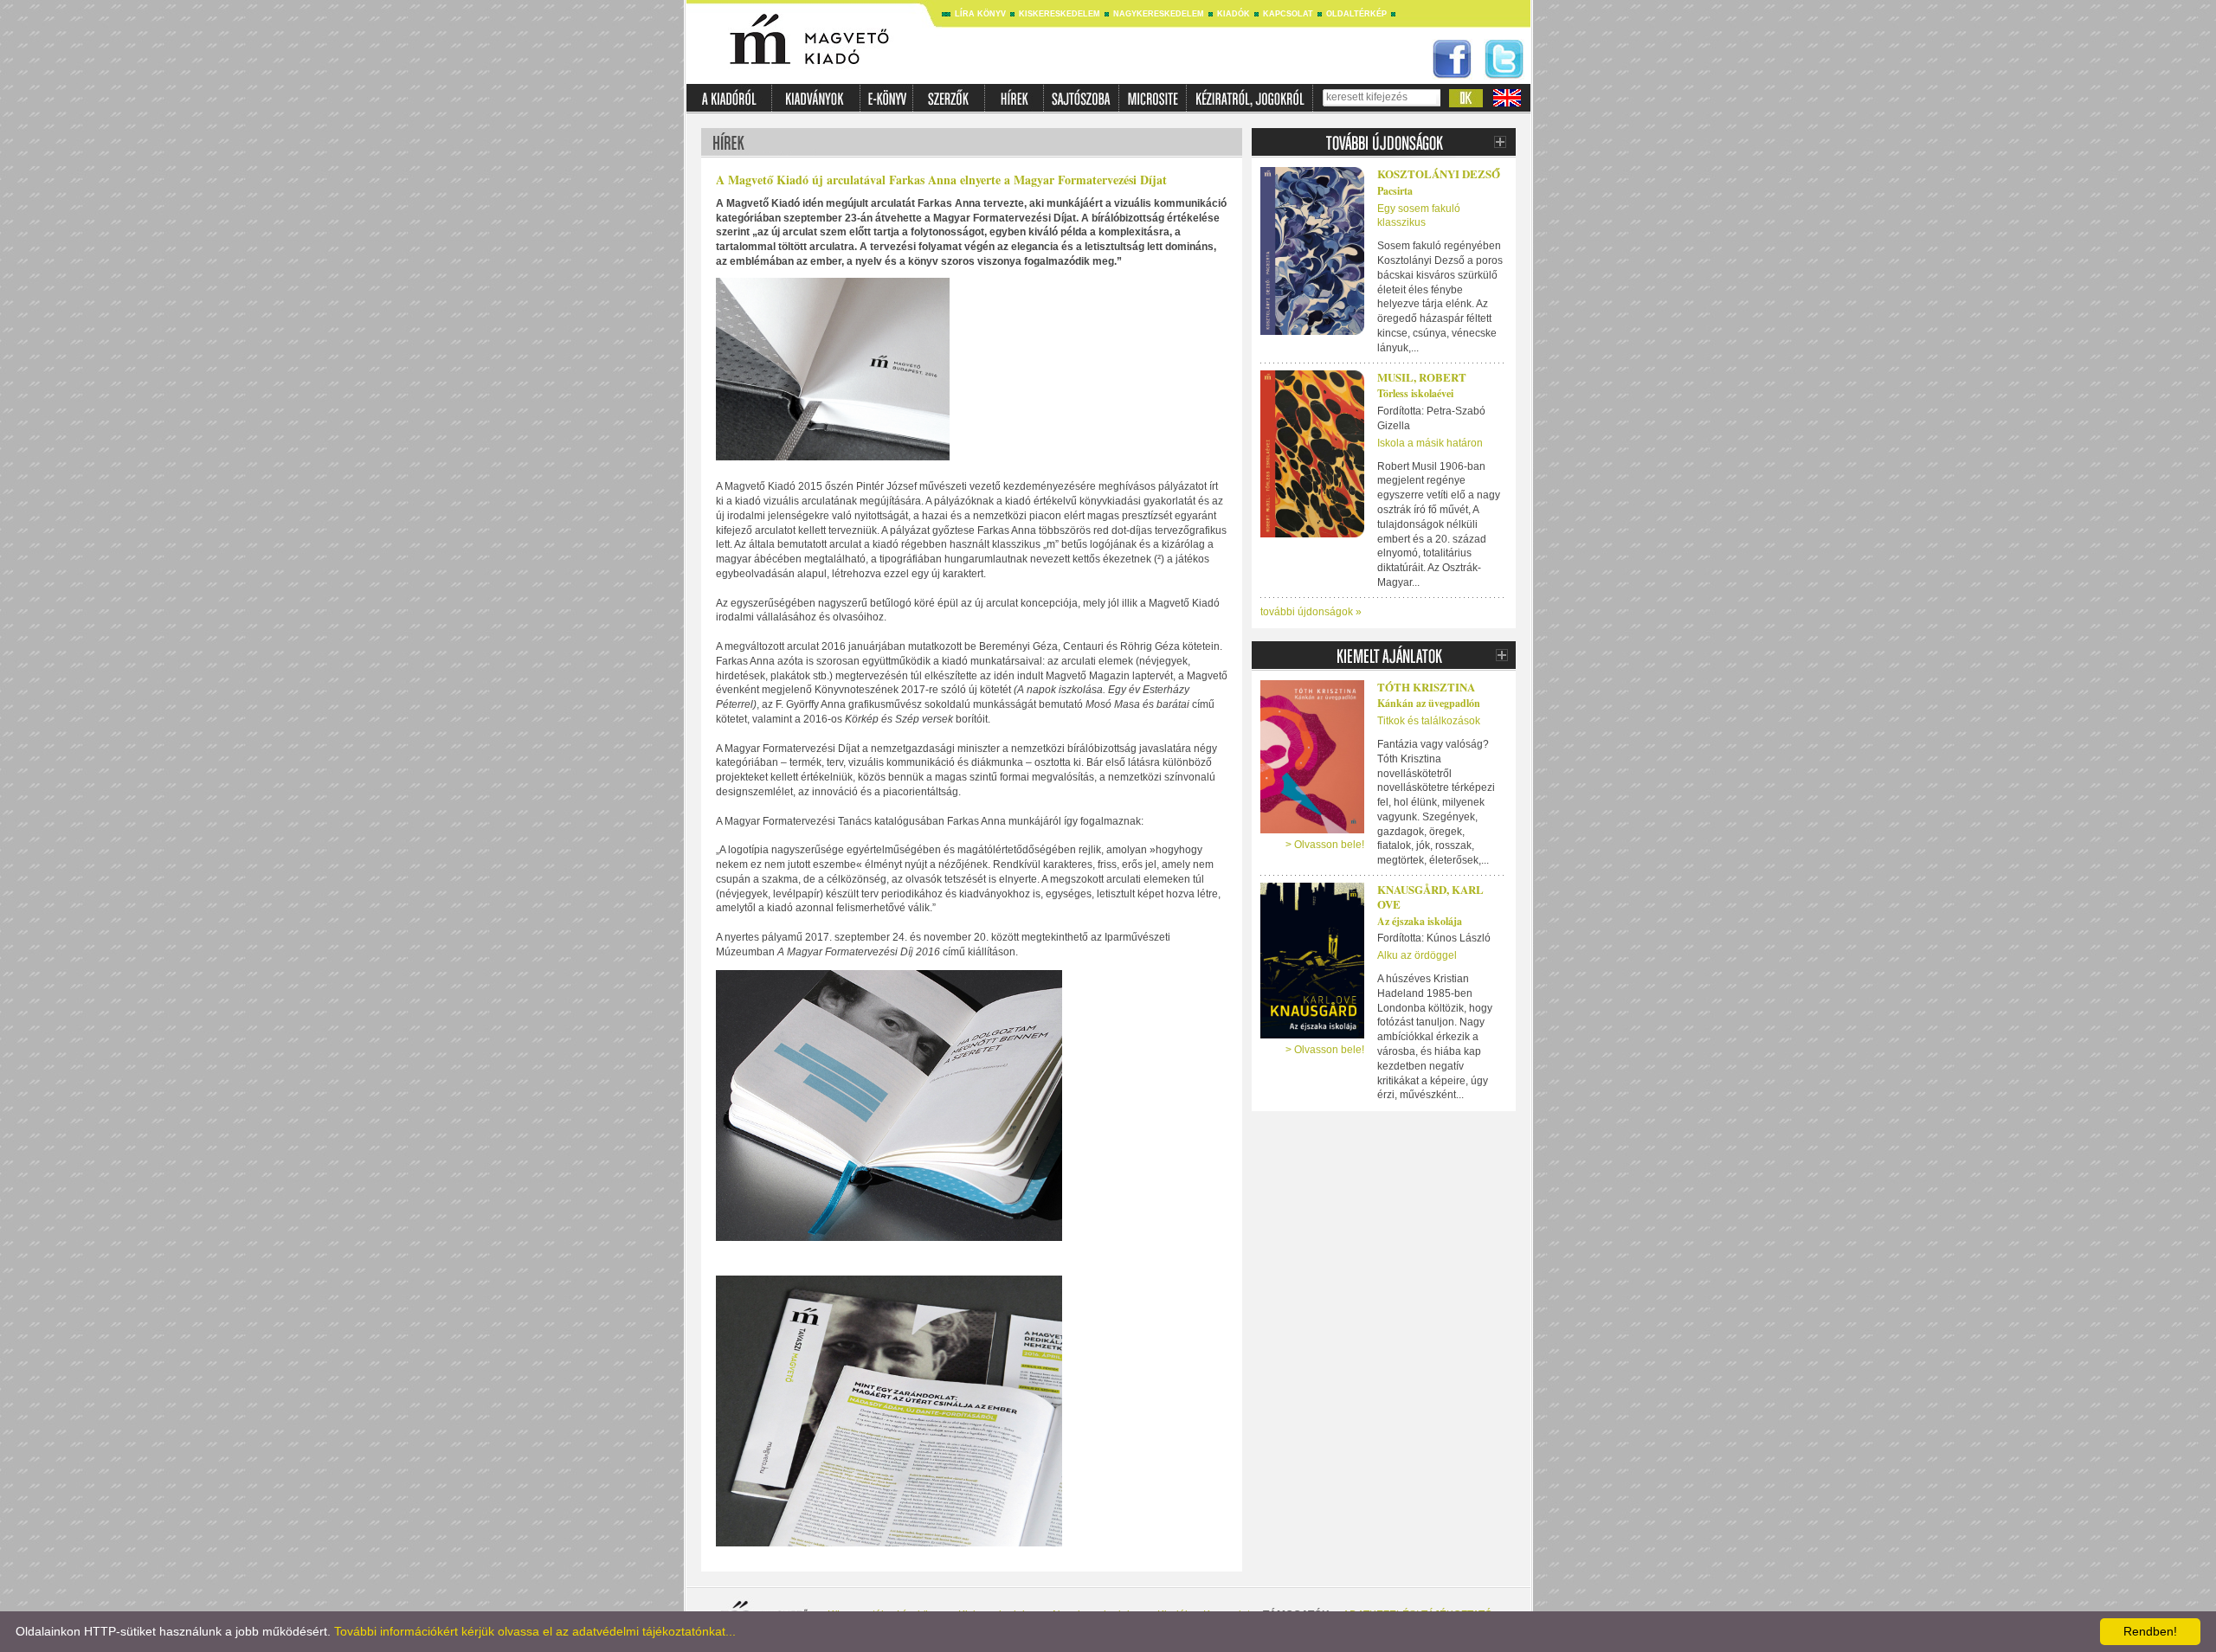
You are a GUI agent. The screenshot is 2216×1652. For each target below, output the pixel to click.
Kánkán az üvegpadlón (1429, 703)
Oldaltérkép (1356, 14)
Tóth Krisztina (1426, 687)
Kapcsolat (1288, 14)
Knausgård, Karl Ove (1430, 897)
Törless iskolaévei (1415, 393)
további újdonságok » (1311, 612)
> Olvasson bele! (1325, 845)
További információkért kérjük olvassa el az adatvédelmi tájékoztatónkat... (535, 1631)
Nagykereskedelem (1159, 14)
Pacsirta (1395, 191)
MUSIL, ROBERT (1422, 377)
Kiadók (1234, 14)
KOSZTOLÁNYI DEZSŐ (1439, 174)
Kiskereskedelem (1060, 14)
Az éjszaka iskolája (1420, 921)
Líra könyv (980, 14)
